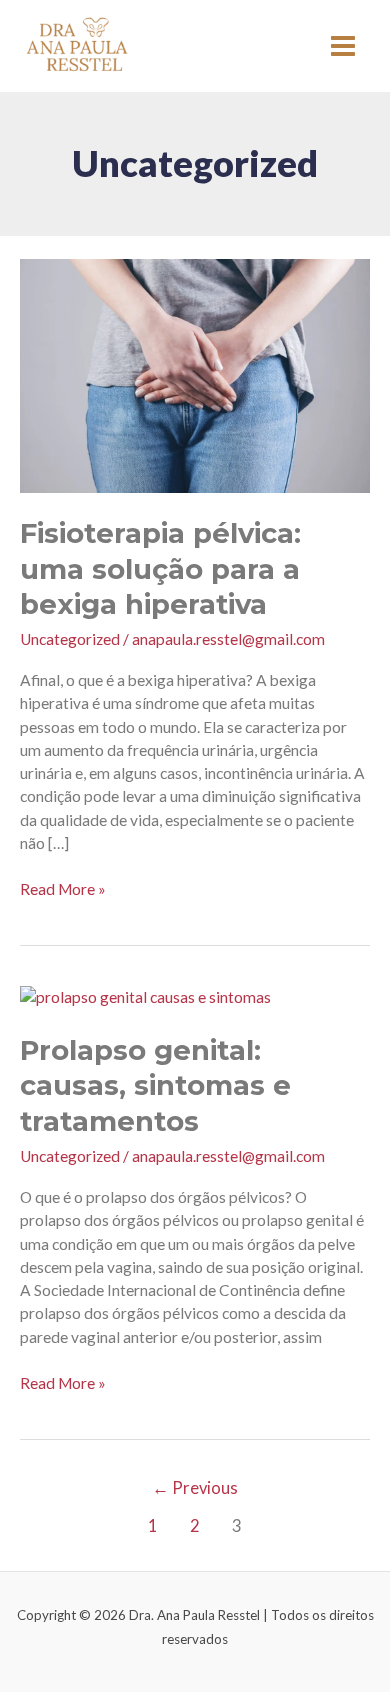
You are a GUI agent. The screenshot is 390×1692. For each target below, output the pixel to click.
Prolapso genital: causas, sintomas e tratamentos (155, 1086)
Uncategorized (70, 639)
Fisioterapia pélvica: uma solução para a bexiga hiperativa (160, 569)
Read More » (63, 888)
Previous (195, 1488)
